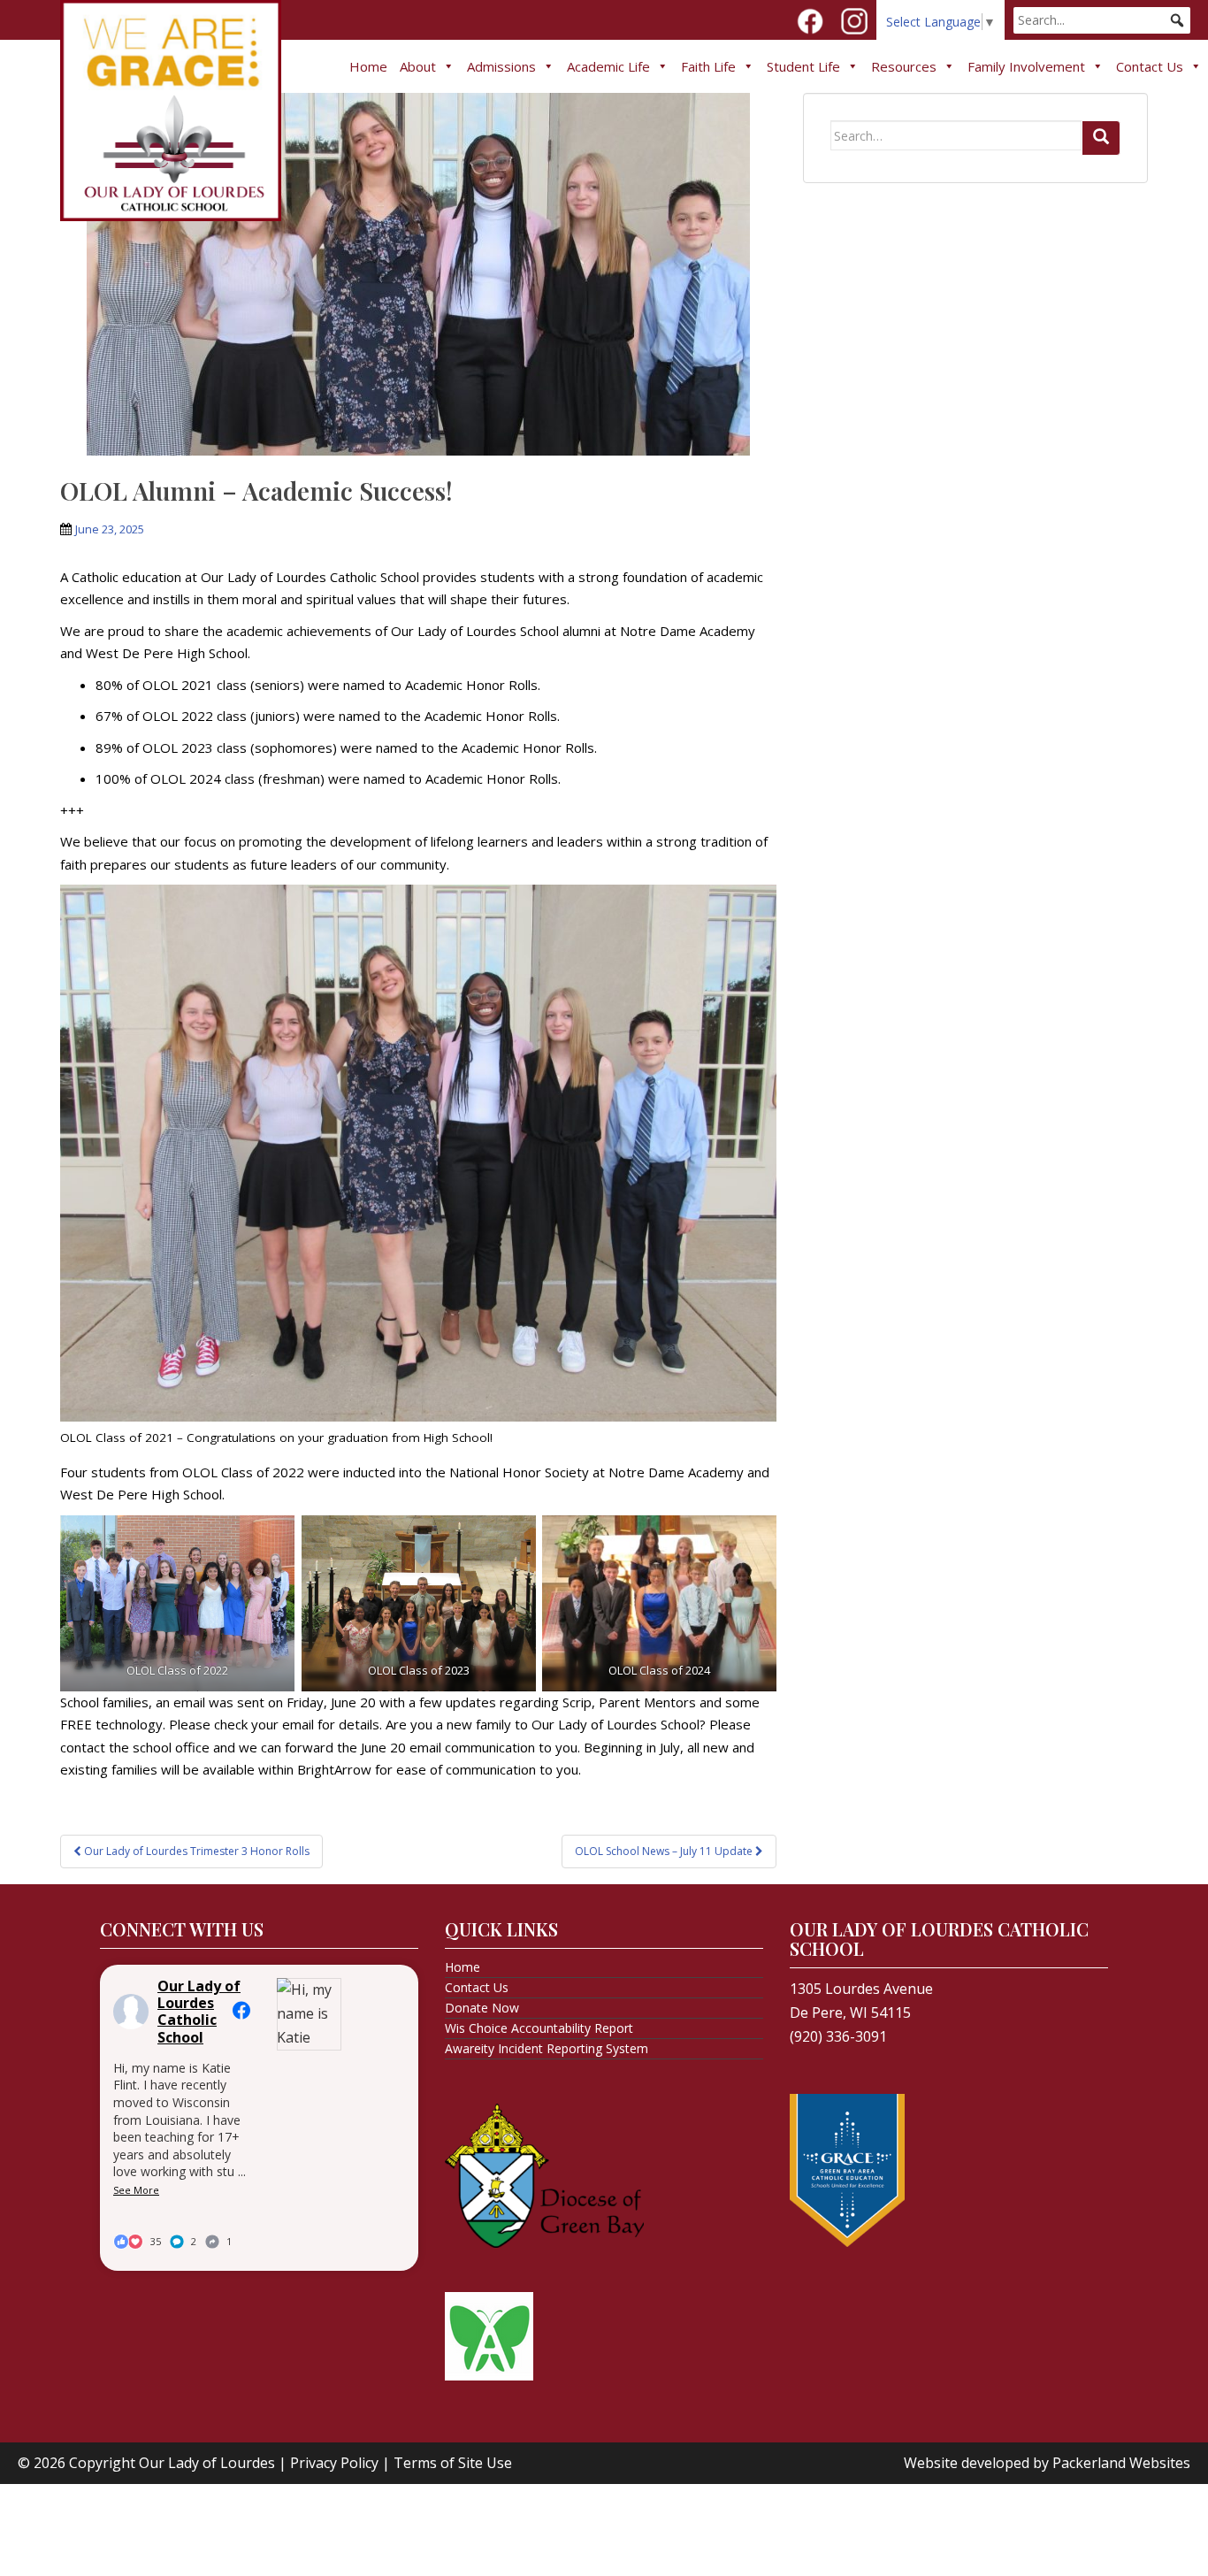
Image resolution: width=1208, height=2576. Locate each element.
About (418, 66)
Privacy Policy (334, 2463)
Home (368, 66)
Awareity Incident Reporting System (547, 2048)
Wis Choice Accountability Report (539, 2028)
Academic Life (608, 66)
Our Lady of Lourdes (207, 2463)
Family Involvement (1026, 66)
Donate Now (482, 2008)
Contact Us (1150, 66)
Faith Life (708, 66)
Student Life (803, 66)
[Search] (1101, 138)
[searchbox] (1102, 20)
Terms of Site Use (453, 2463)
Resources (904, 66)
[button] (1177, 20)
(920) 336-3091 (838, 2036)
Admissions (501, 66)
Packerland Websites (1121, 2463)
